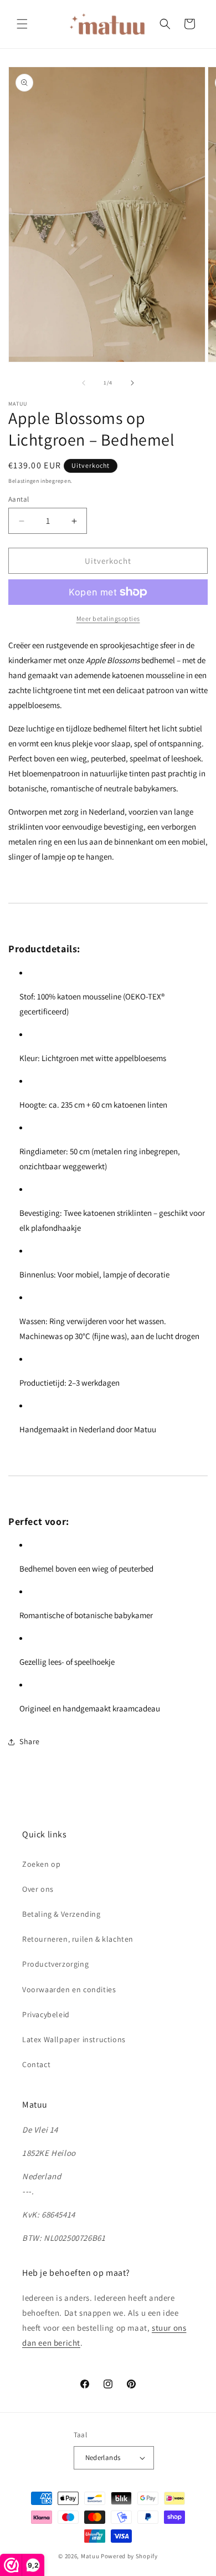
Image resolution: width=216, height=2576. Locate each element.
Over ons (38, 1889)
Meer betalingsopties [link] (108, 618)
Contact (36, 2064)
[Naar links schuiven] (84, 383)
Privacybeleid (46, 2014)
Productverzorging (55, 1964)
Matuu (90, 2556)
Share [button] (30, 1741)
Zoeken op (41, 1864)
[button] (22, 24)
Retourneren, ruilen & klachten (78, 1939)
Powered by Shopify (129, 2556)
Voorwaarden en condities (69, 1989)
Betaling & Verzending (61, 1914)
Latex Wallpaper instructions (74, 2039)
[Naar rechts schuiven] (132, 383)
